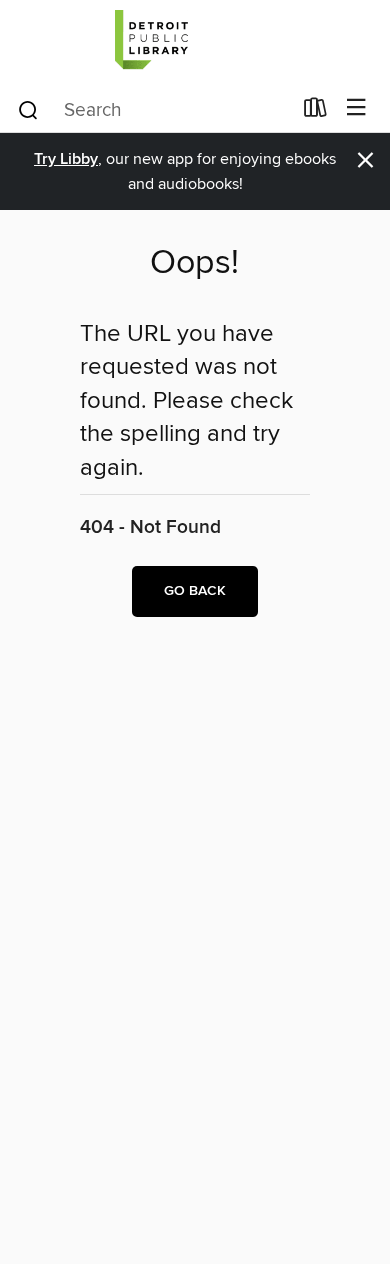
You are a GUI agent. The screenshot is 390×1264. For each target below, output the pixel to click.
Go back (195, 591)
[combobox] (153, 110)
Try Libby (66, 159)
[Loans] (315, 112)
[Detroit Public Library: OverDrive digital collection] (195, 42)
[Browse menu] (356, 108)
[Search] (28, 109)
